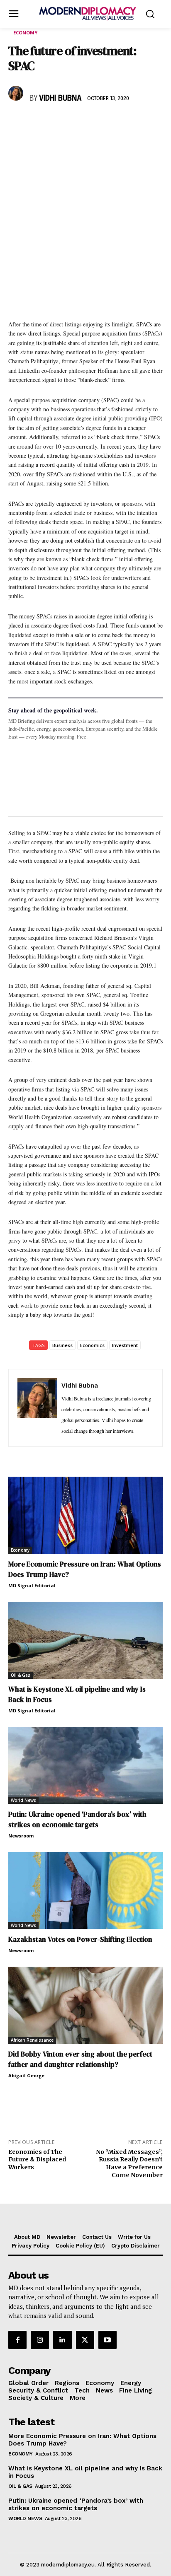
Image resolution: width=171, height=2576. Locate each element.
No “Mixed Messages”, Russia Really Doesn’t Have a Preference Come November (129, 2163)
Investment (125, 1345)
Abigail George (26, 2075)
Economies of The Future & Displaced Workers (37, 2160)
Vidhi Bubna (60, 99)
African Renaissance (32, 2040)
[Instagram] (40, 2339)
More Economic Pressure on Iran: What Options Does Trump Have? (82, 2440)
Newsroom (21, 1836)
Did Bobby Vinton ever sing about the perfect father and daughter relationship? (80, 2059)
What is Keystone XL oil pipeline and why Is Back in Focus (85, 2472)
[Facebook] (17, 123)
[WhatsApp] (55, 123)
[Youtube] (107, 2339)
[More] (132, 123)
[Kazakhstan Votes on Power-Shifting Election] (85, 1890)
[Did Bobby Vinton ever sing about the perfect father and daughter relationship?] (85, 2005)
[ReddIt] (93, 123)
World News (23, 1800)
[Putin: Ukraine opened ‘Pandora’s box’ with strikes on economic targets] (85, 1765)
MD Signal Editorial (32, 1585)
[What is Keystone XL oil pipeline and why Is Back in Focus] (85, 1640)
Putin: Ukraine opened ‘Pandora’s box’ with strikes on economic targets (77, 1819)
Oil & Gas (21, 1675)
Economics (92, 1345)
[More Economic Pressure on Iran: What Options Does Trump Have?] (85, 1515)
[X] (36, 123)
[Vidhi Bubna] (17, 93)
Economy (25, 33)
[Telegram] (112, 123)
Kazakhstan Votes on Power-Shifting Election (80, 1939)
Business (62, 1345)
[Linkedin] (74, 123)
